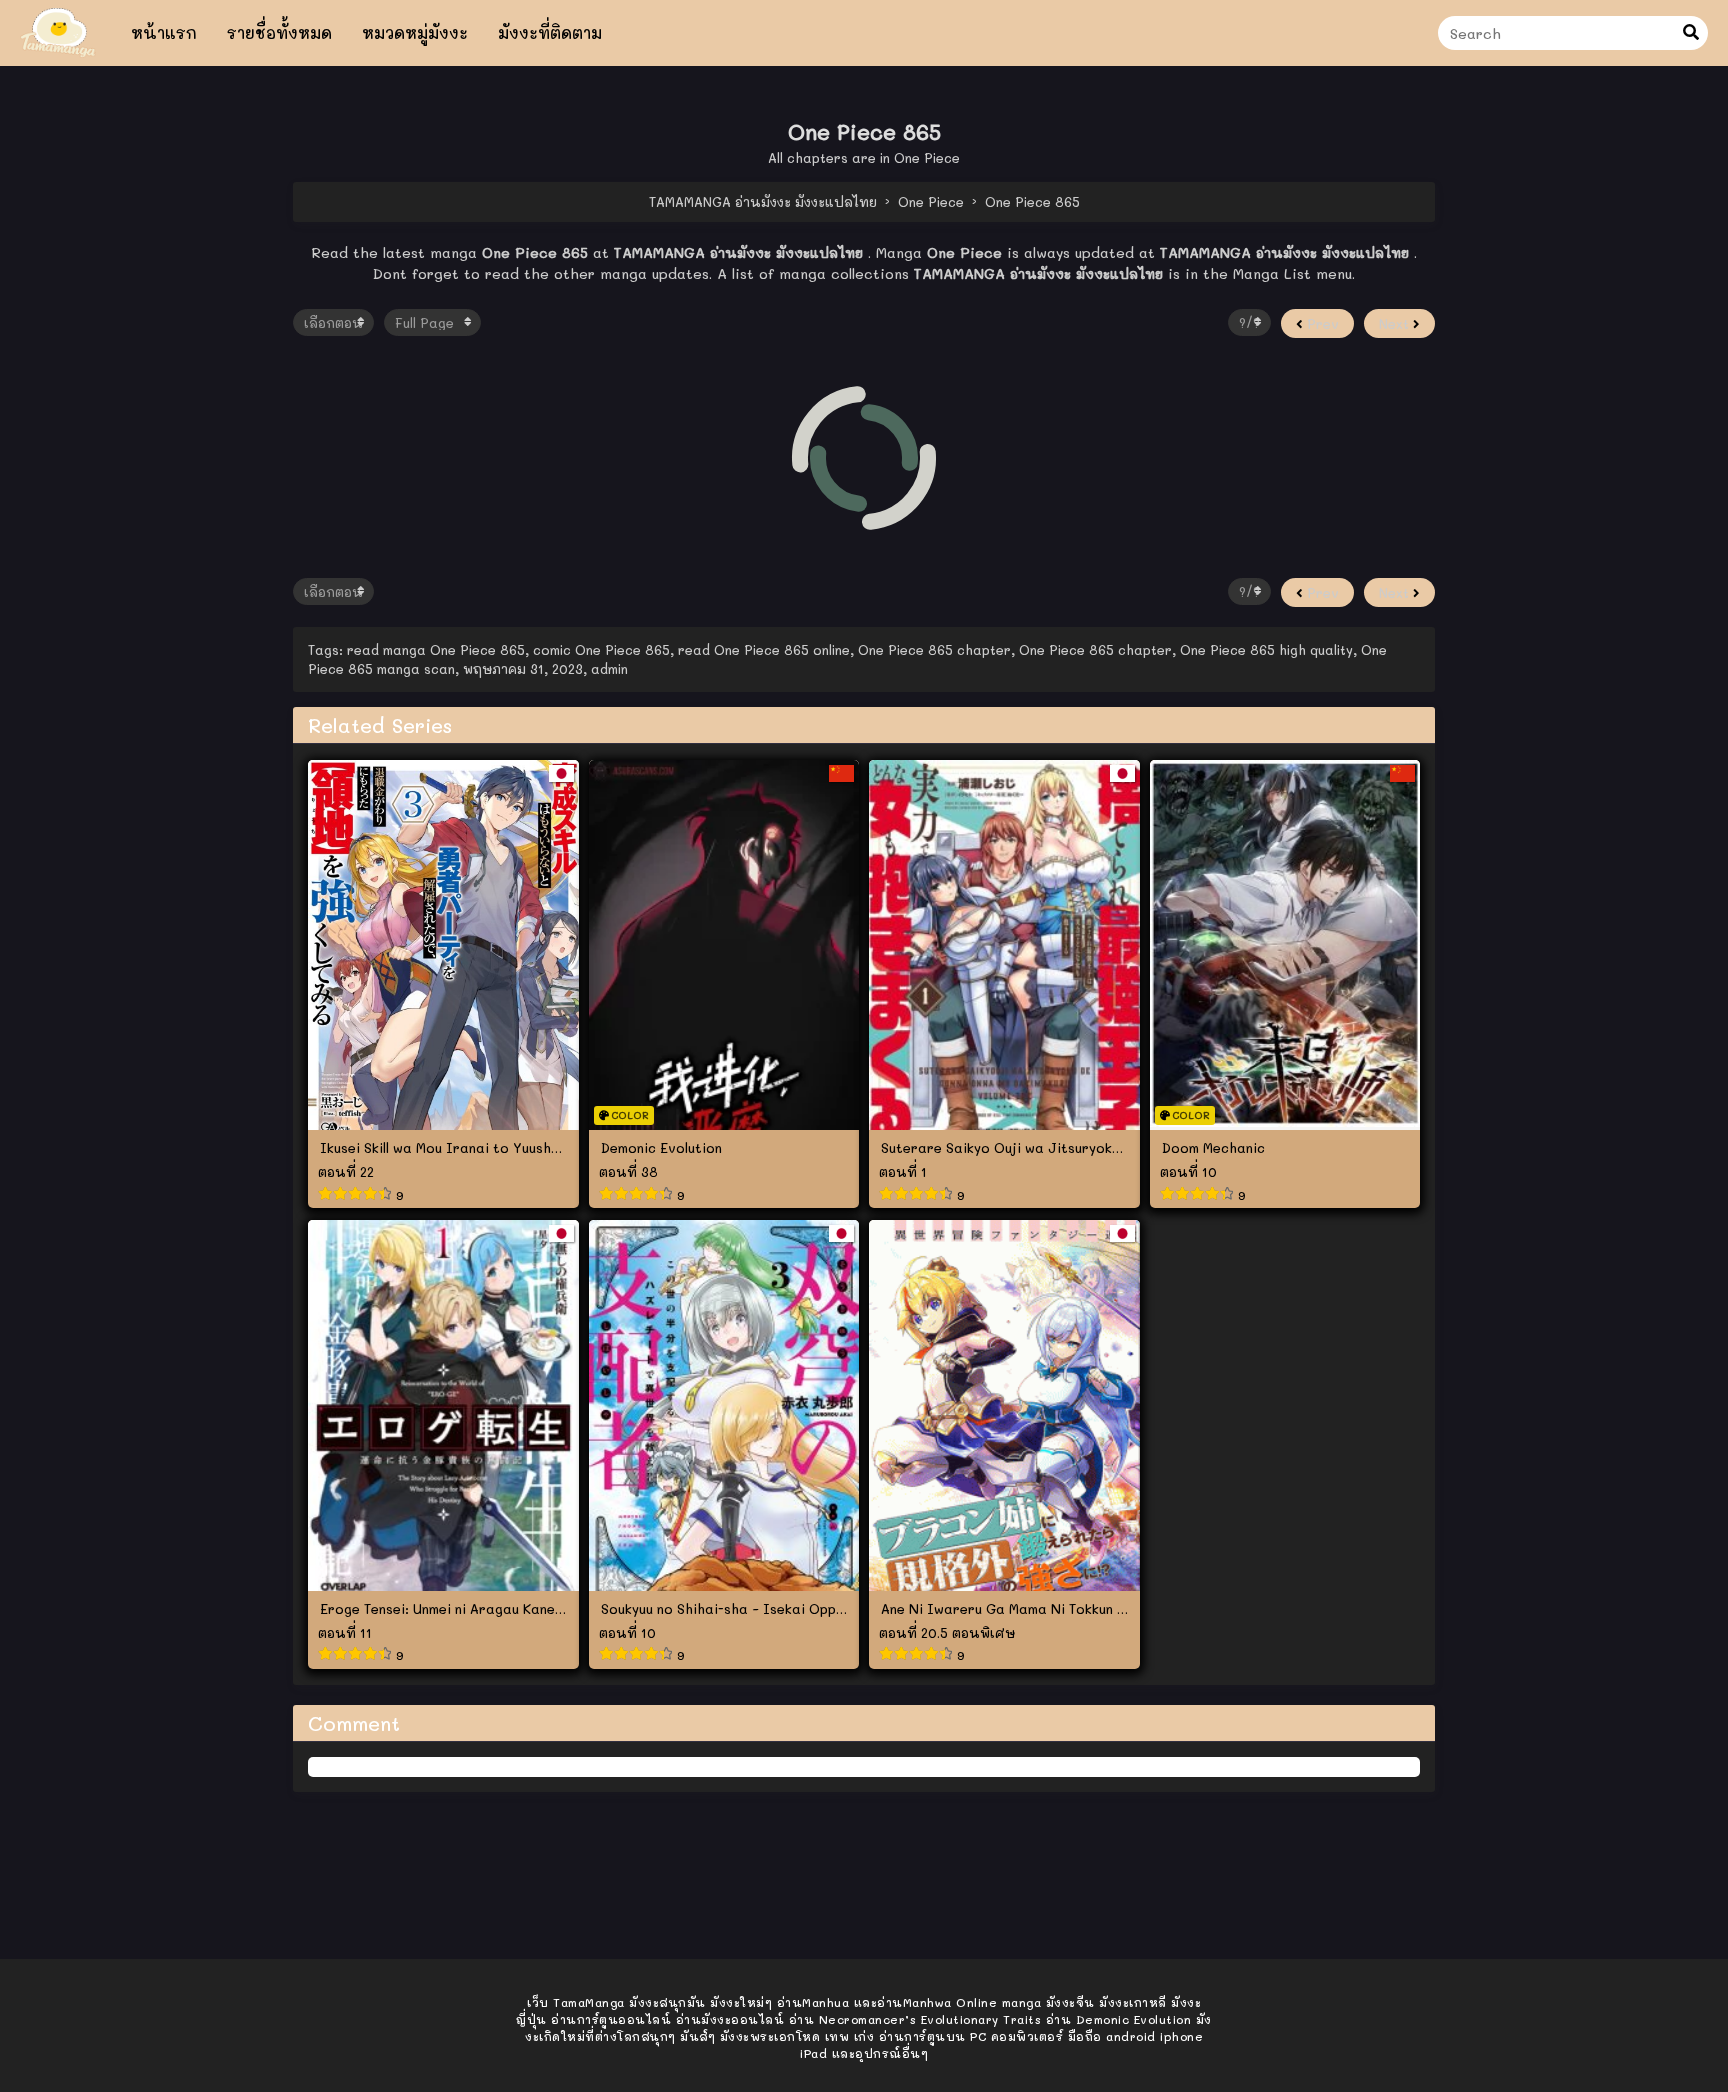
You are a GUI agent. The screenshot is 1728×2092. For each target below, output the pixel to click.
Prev (1321, 323)
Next (1396, 323)
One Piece (927, 157)
